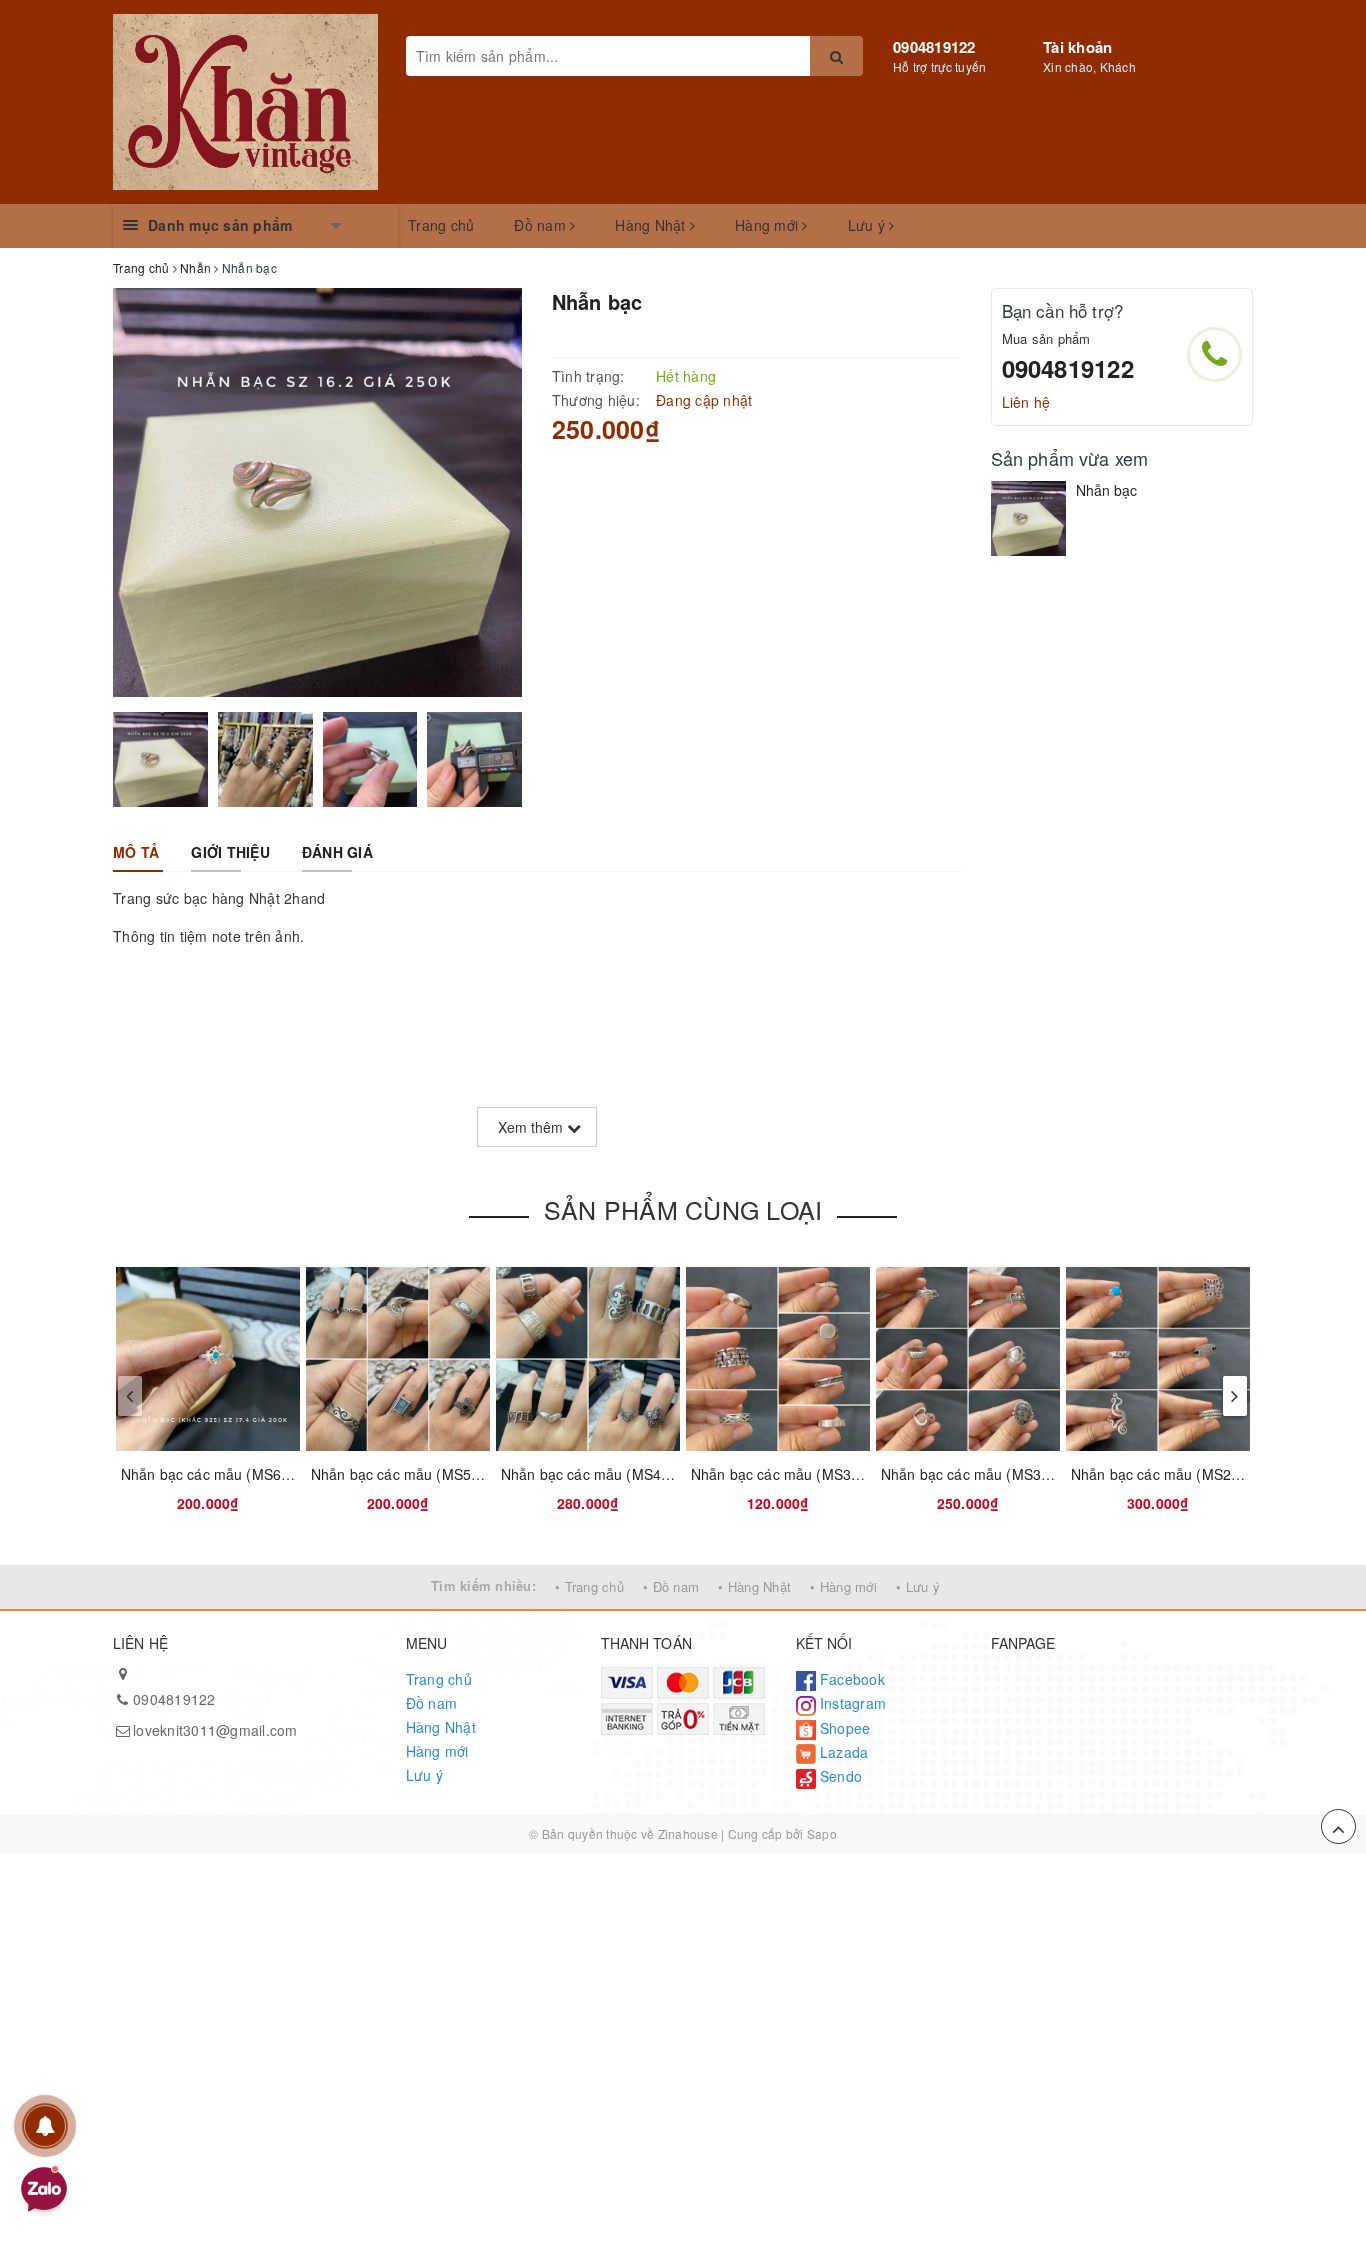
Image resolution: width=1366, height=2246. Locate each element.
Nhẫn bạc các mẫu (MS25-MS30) (1179, 1474)
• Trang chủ (589, 1586)
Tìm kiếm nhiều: (483, 1585)
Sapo (822, 1833)
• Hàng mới (843, 1586)
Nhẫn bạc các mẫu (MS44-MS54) (609, 1474)
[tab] (136, 852)
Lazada (842, 1752)
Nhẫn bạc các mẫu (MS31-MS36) (989, 1474)
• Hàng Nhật (754, 1586)
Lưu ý (869, 225)
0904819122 (934, 47)
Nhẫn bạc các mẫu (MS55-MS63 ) (421, 1474)
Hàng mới (768, 225)
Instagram (851, 1703)
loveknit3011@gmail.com (215, 1730)
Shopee (843, 1728)
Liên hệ (1026, 402)
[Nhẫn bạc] (1028, 518)
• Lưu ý (918, 1586)
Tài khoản (1077, 47)
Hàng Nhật (652, 225)
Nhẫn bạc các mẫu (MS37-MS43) (799, 1474)
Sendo (839, 1776)
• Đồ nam (671, 1586)
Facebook (850, 1679)
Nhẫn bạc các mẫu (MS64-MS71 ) (231, 1474)
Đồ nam (542, 225)
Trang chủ (441, 225)
